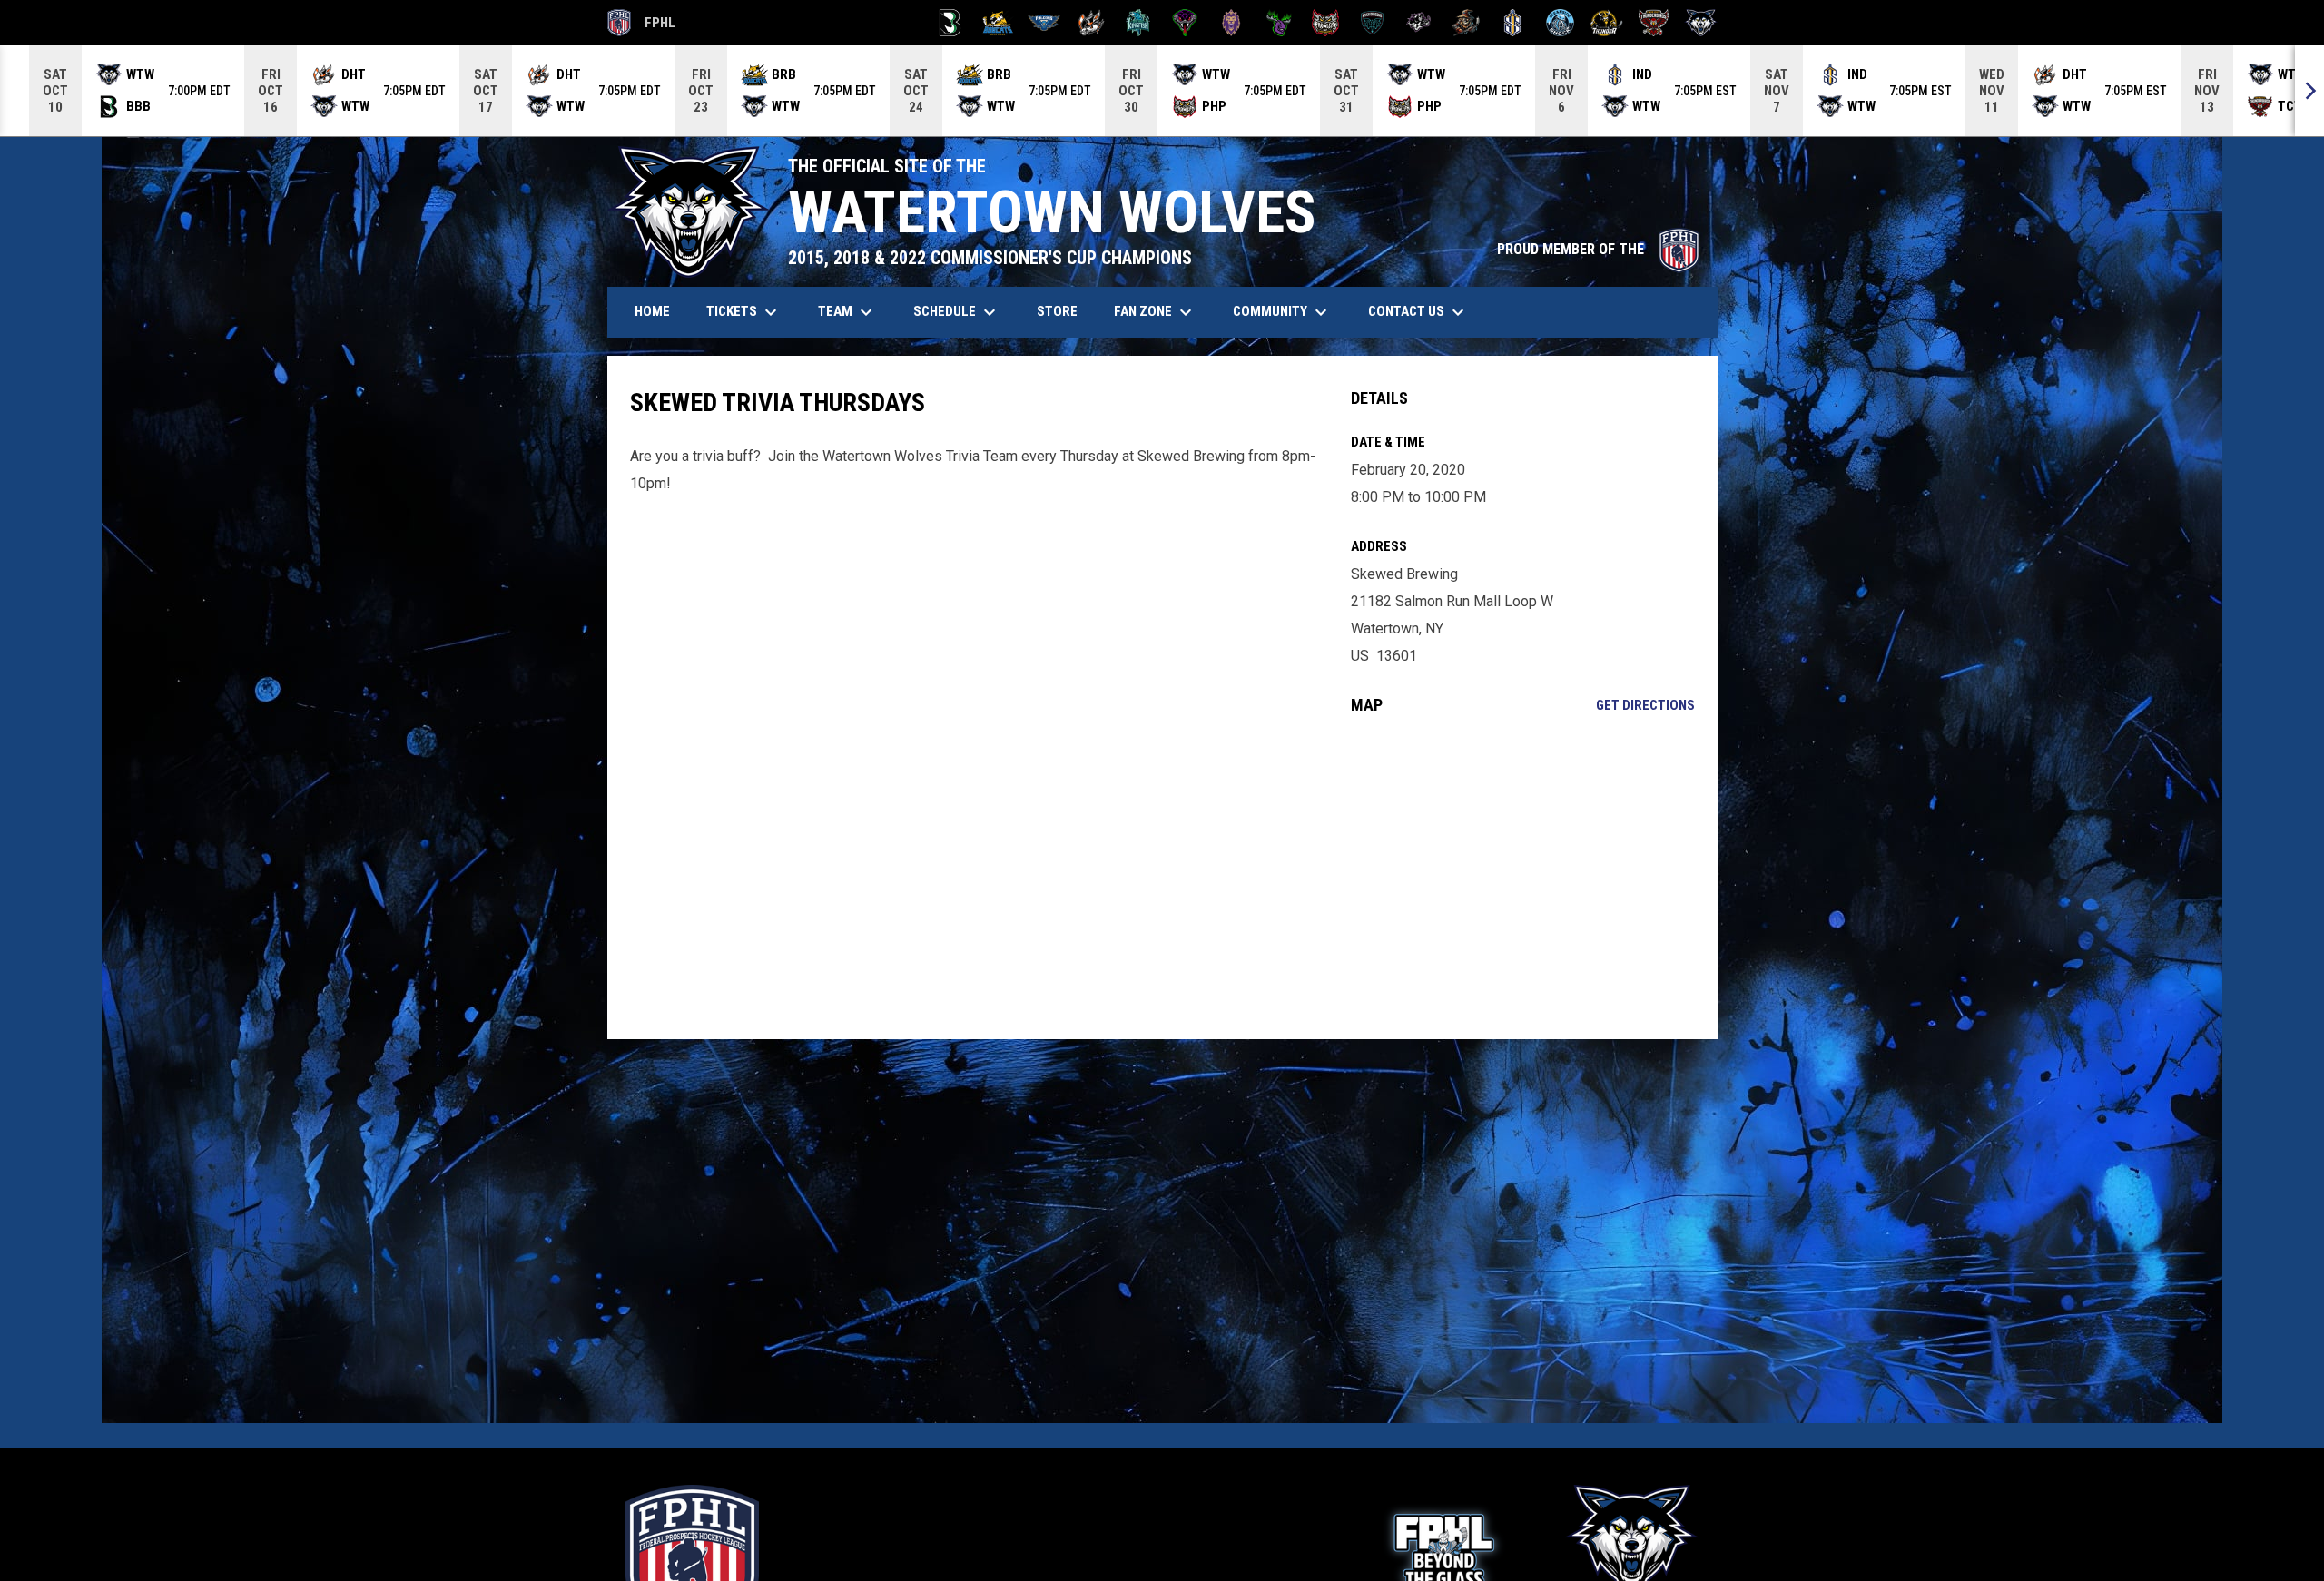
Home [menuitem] (652, 311)
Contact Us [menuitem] (1418, 312)
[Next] (2309, 91)
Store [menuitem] (1064, 311)
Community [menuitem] (1282, 312)
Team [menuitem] (847, 312)
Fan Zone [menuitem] (1155, 312)
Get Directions (1645, 705)
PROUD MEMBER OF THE (1598, 249)
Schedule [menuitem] (957, 312)
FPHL (642, 25)
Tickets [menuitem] (744, 312)
